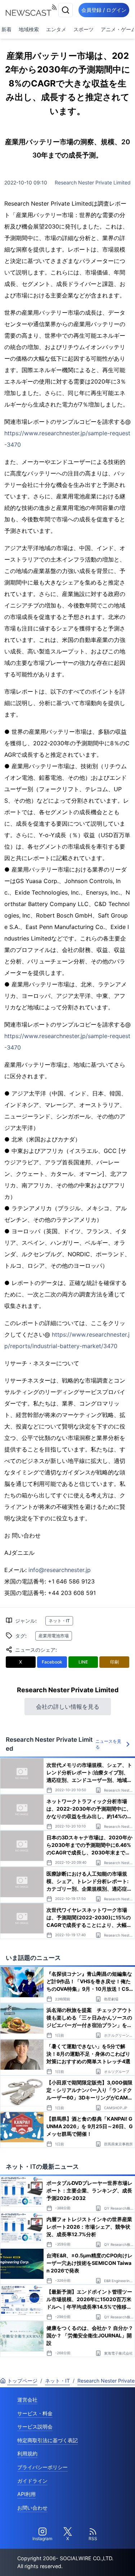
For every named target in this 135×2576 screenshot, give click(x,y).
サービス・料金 (35, 2413)
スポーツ (84, 29)
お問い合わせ (32, 2508)
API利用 (26, 2494)
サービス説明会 (35, 2427)
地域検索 (29, 29)
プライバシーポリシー (42, 2467)
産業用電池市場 (54, 1636)
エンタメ (56, 29)
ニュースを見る (108, 1744)
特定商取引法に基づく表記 (48, 2440)
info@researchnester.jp (60, 1570)
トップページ (22, 2381)
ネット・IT (59, 1621)
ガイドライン (32, 2481)
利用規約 (27, 2453)
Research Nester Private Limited (93, 182)
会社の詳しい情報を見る (68, 1707)
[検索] (66, 10)
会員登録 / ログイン (104, 10)
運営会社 (27, 2400)
